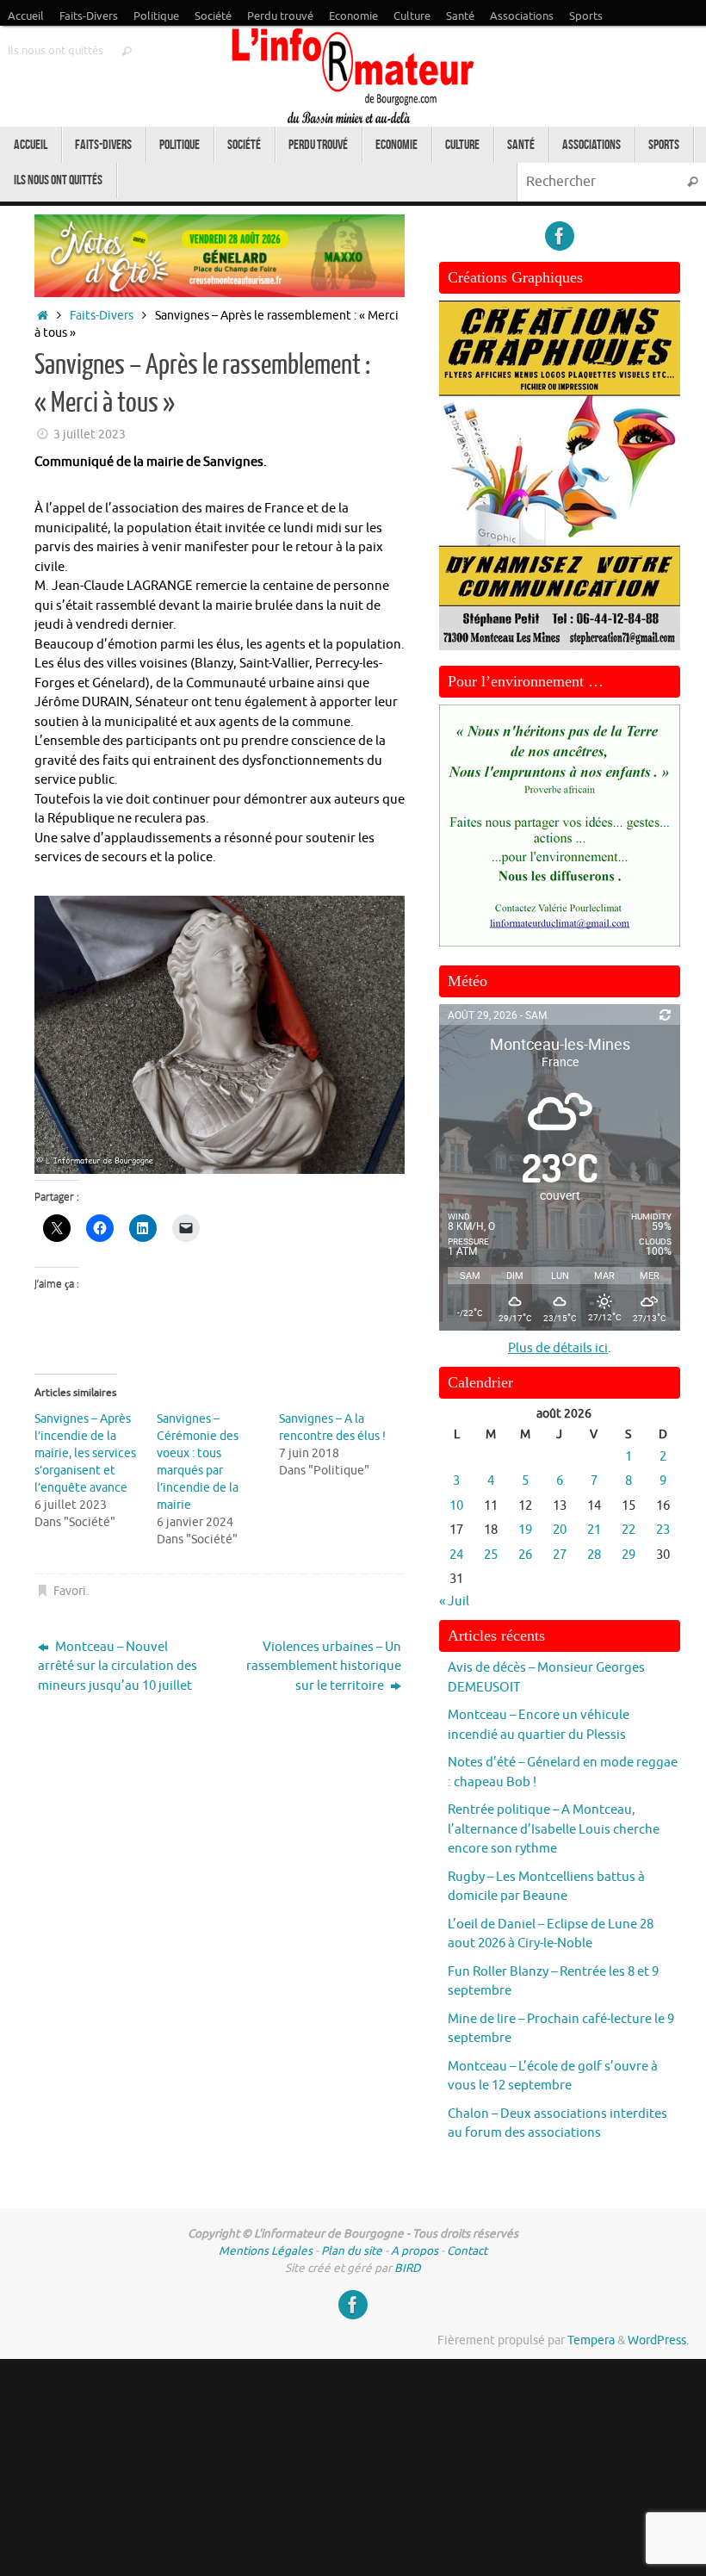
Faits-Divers (89, 16)
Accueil (26, 16)
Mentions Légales (266, 2251)
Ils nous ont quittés (56, 51)
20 (560, 1530)
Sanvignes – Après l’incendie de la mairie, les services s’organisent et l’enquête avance (85, 1453)
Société (213, 16)
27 (560, 1555)
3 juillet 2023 (90, 435)
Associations (522, 16)
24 (456, 1555)
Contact (467, 2251)
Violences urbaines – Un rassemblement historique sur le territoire (324, 1667)
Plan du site (352, 2251)
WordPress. (658, 2340)
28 (594, 1555)
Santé (460, 16)
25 (491, 1555)
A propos (415, 2251)
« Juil (454, 1601)
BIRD (408, 2268)
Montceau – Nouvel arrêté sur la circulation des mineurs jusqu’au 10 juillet (118, 1667)
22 (629, 1530)
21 (594, 1530)
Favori (70, 1591)
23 (663, 1530)
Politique (156, 16)
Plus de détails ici (558, 1348)
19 (525, 1530)
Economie (353, 16)
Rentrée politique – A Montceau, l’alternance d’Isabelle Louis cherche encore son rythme (554, 1829)
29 (629, 1555)
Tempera (591, 2340)
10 (456, 1506)
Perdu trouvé (280, 16)
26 (525, 1555)
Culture (412, 16)
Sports (586, 16)
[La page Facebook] (560, 236)
